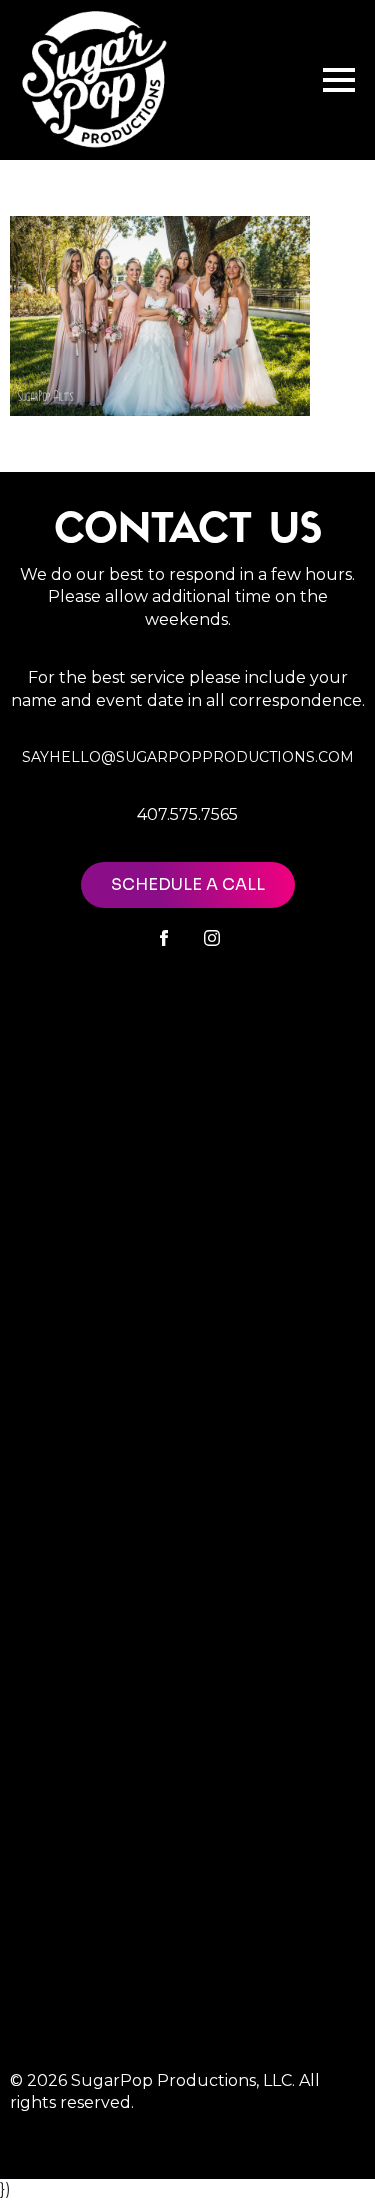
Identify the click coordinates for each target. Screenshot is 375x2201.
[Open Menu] (339, 80)
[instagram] (212, 938)
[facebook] (164, 938)
